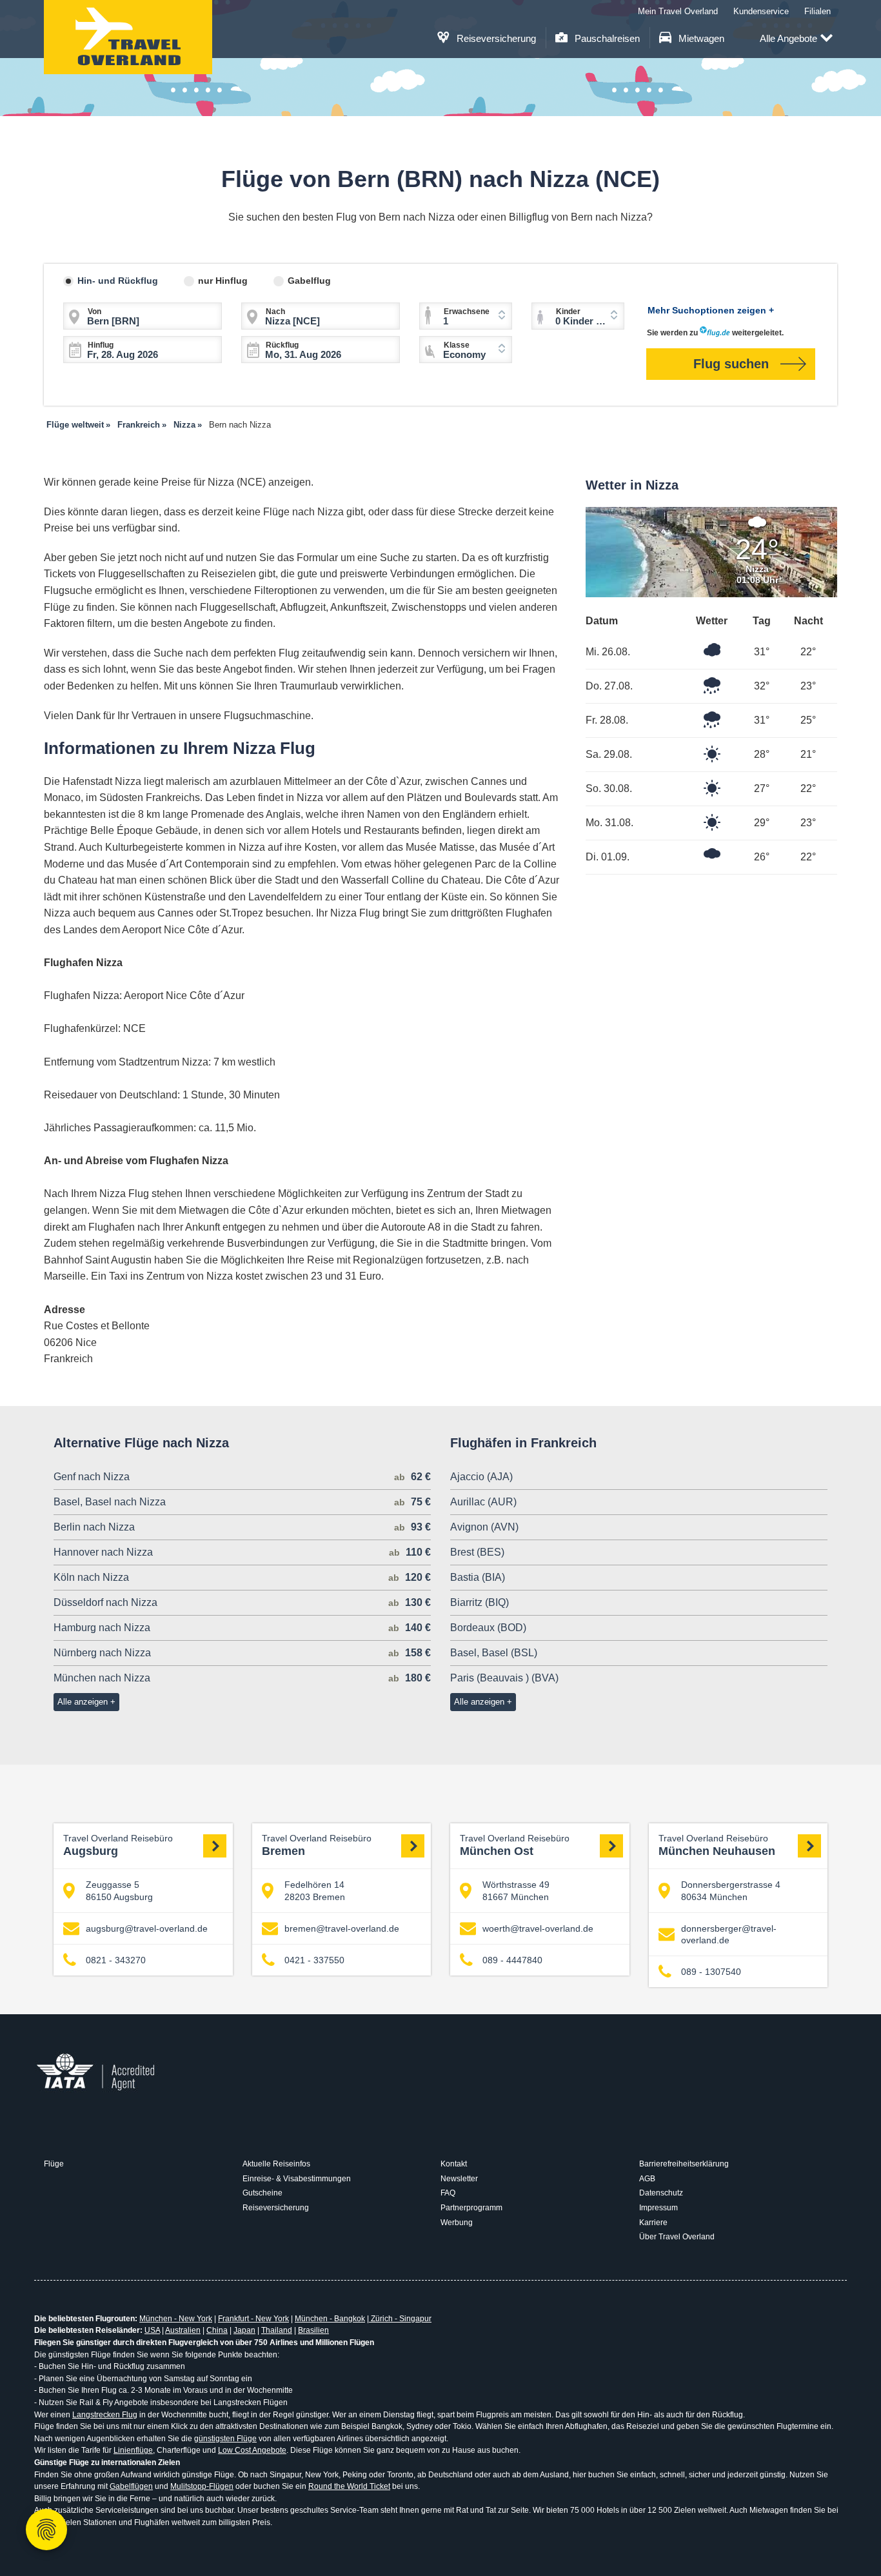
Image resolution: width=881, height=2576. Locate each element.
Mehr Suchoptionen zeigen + (711, 310)
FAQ (448, 2193)
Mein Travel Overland (678, 11)
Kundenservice (761, 11)
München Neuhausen (717, 1846)
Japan (244, 2330)
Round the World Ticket (349, 2486)
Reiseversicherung (495, 38)
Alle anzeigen (83, 1702)
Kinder (568, 312)
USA (152, 2330)
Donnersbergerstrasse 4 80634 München (731, 1890)
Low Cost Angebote (252, 2450)
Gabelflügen (131, 2486)
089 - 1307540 (711, 1972)
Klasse (457, 345)
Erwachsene (467, 312)
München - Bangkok (330, 2319)
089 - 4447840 (512, 1960)
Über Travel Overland (677, 2237)
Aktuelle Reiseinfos (276, 2164)
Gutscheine (262, 2193)
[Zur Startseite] (128, 37)
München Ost (515, 1846)
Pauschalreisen (606, 38)
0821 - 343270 (116, 1960)
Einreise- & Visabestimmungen (297, 2179)
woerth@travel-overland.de (538, 1928)
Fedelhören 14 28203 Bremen (315, 1890)
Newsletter (459, 2179)
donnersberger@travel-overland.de (729, 1934)
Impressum (658, 2208)
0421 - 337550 (314, 1960)
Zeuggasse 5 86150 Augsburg (119, 1890)
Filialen (817, 11)
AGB (647, 2179)
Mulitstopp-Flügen (202, 2486)
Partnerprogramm (471, 2208)
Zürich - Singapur (400, 2319)
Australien (183, 2330)
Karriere (653, 2223)
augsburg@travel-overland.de (147, 1928)
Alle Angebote (788, 38)
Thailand (277, 2330)
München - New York (176, 2319)
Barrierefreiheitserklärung (684, 2164)
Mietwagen (700, 38)
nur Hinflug (223, 281)
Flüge (54, 2164)
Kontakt (454, 2164)
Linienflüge (133, 2450)
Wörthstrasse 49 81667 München (516, 1890)
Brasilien (313, 2330)
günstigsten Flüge (225, 2439)
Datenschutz (661, 2193)
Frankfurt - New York (253, 2319)
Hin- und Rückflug (118, 281)
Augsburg (118, 1846)
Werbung (457, 2223)
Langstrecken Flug (105, 2415)
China (217, 2330)
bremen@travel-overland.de (342, 1928)
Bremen (317, 1846)
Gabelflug (309, 281)
